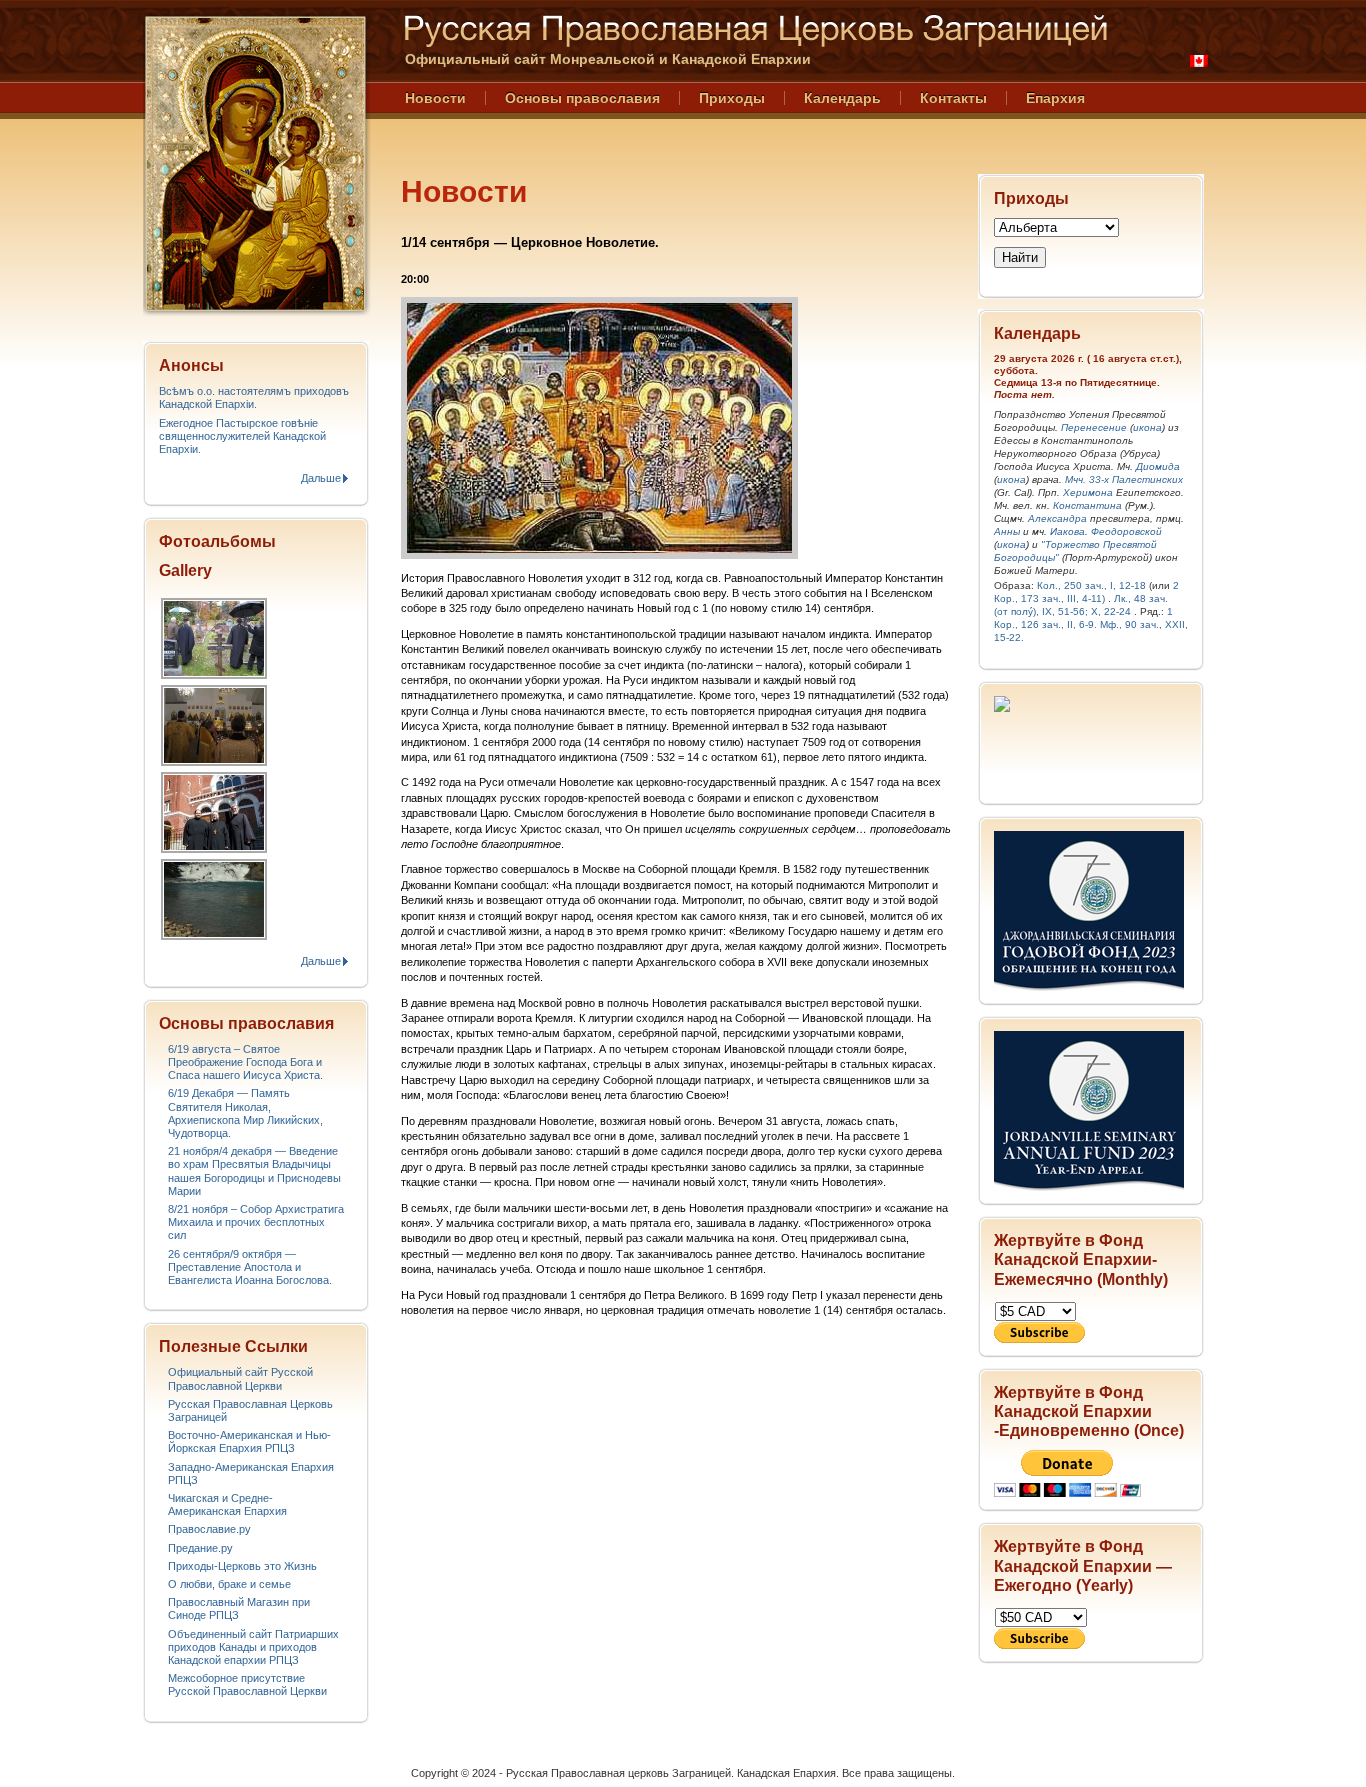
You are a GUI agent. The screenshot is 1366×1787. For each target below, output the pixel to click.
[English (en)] (1199, 61)
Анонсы (191, 365)
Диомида (1158, 466)
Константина (1087, 505)
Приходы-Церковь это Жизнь (242, 1566)
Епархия (1055, 98)
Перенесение (1094, 427)
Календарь (842, 98)
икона (1147, 427)
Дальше (321, 478)
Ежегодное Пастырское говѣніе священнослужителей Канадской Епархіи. (242, 436)
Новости (435, 98)
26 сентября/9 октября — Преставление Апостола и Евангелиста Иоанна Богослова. (250, 1267)
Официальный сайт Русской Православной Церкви (240, 1378)
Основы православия (582, 98)
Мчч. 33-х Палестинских (1124, 479)
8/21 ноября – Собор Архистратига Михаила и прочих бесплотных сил (256, 1222)
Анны (1007, 531)
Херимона (1088, 492)
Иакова (1067, 531)
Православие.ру (209, 1529)
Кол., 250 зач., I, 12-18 (1091, 585)
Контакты (953, 98)
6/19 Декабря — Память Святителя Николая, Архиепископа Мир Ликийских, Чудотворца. (245, 1113)
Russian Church (255, 163)
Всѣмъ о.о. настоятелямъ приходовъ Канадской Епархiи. (254, 397)
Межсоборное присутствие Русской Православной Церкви (247, 1684)
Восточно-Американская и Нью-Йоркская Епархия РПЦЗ (249, 1441)
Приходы (732, 98)
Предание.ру (200, 1548)
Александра (1057, 518)
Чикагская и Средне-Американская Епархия (227, 1504)
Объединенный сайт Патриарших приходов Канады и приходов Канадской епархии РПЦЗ (253, 1647)
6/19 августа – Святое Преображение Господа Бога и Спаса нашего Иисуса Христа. (245, 1062)
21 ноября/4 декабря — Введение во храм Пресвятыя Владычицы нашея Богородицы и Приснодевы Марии (254, 1171)
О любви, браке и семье (229, 1584)
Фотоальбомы (217, 541)
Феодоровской (1126, 531)
